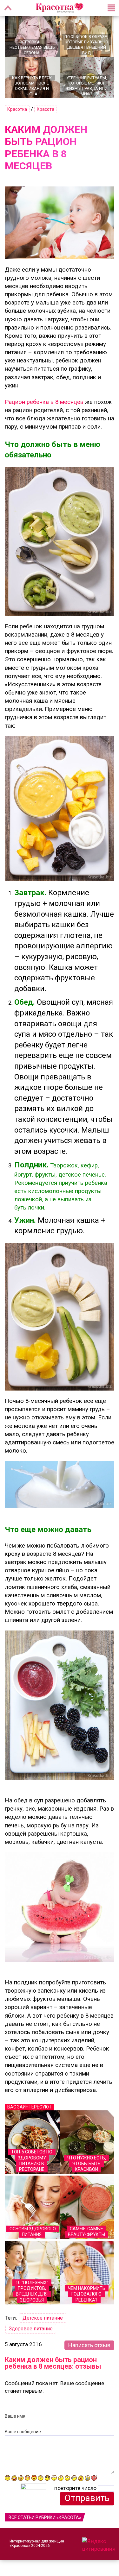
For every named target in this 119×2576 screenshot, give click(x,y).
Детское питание (43, 2318)
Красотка (17, 109)
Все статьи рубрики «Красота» (45, 2517)
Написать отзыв (89, 2345)
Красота (46, 109)
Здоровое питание (31, 2329)
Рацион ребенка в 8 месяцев (44, 402)
